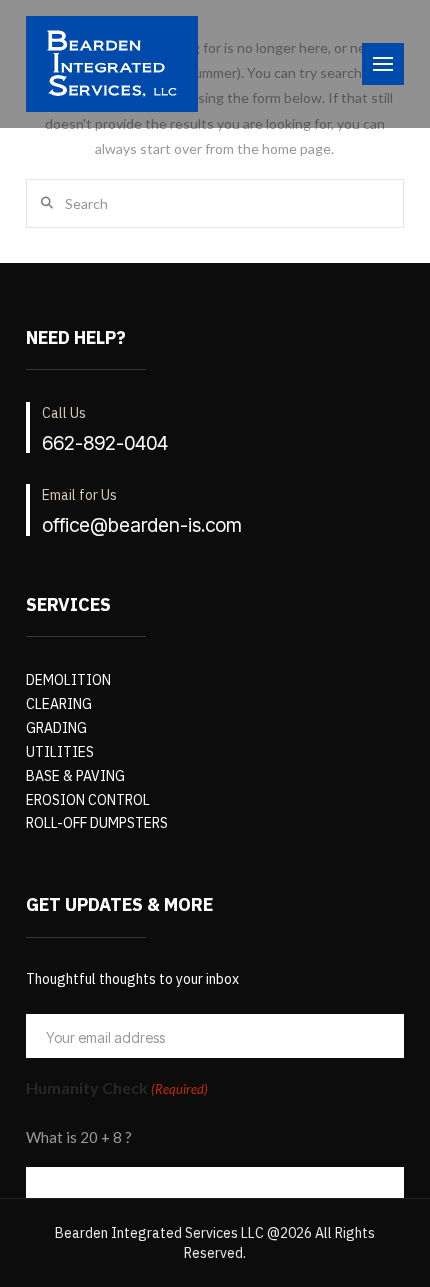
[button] (383, 64)
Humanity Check (117, 1087)
